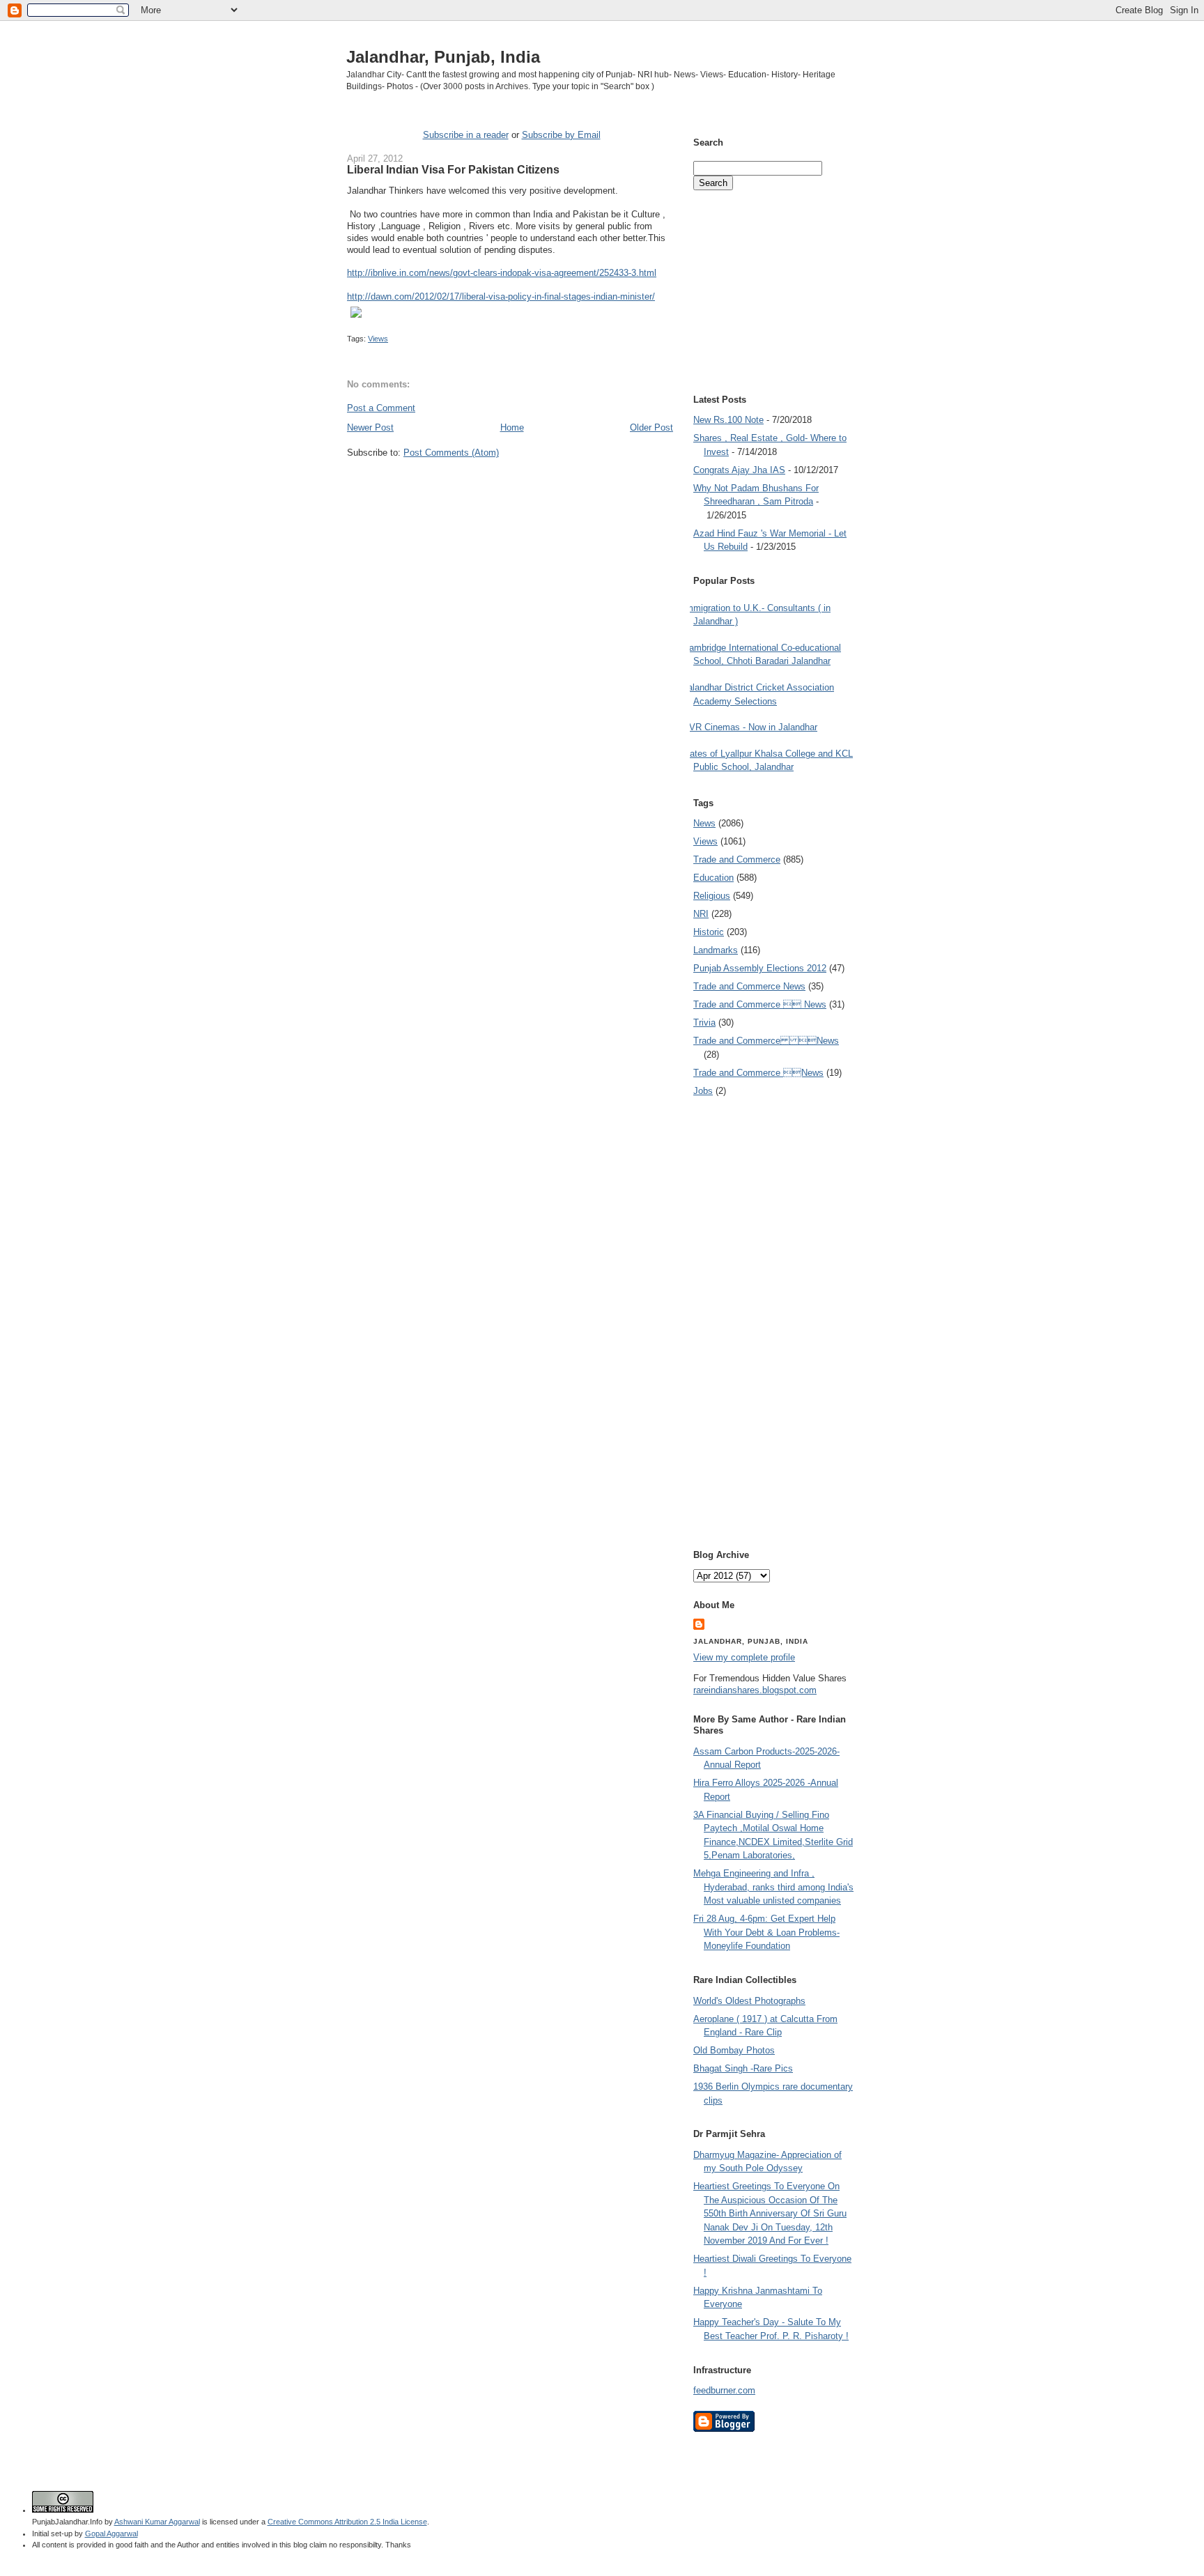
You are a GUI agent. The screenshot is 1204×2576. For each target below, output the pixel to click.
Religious (712, 896)
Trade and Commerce (737, 859)
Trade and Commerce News (766, 1041)
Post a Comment (381, 408)
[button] (510, 314)
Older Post (651, 427)
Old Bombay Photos (734, 2050)
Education (713, 878)
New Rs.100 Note (728, 420)
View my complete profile (744, 1657)
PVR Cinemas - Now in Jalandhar (750, 727)
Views (378, 339)
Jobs (703, 1091)
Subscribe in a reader (466, 135)
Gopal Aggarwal (111, 2533)
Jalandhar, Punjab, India (443, 57)
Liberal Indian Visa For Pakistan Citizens (453, 169)
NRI (701, 914)
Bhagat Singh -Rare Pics (743, 2068)
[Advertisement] (510, 486)
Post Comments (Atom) (451, 453)
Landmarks (716, 950)
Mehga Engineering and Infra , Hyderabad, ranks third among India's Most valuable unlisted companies (773, 1887)
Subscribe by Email (561, 135)
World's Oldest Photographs (749, 2001)
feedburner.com (724, 2390)
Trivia (704, 1023)
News (704, 823)
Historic (709, 932)
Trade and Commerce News (749, 986)
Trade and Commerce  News (760, 1004)
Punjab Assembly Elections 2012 (760, 968)
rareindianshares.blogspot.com (755, 1690)
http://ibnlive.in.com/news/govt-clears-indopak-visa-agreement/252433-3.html (502, 273)
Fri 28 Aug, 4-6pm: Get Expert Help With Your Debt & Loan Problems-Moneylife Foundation (766, 1932)
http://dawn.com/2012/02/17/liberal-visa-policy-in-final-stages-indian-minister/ (501, 296)
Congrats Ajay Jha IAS (739, 470)
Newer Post (370, 427)
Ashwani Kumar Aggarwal (157, 2522)
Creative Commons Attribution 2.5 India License (347, 2522)
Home (512, 427)
